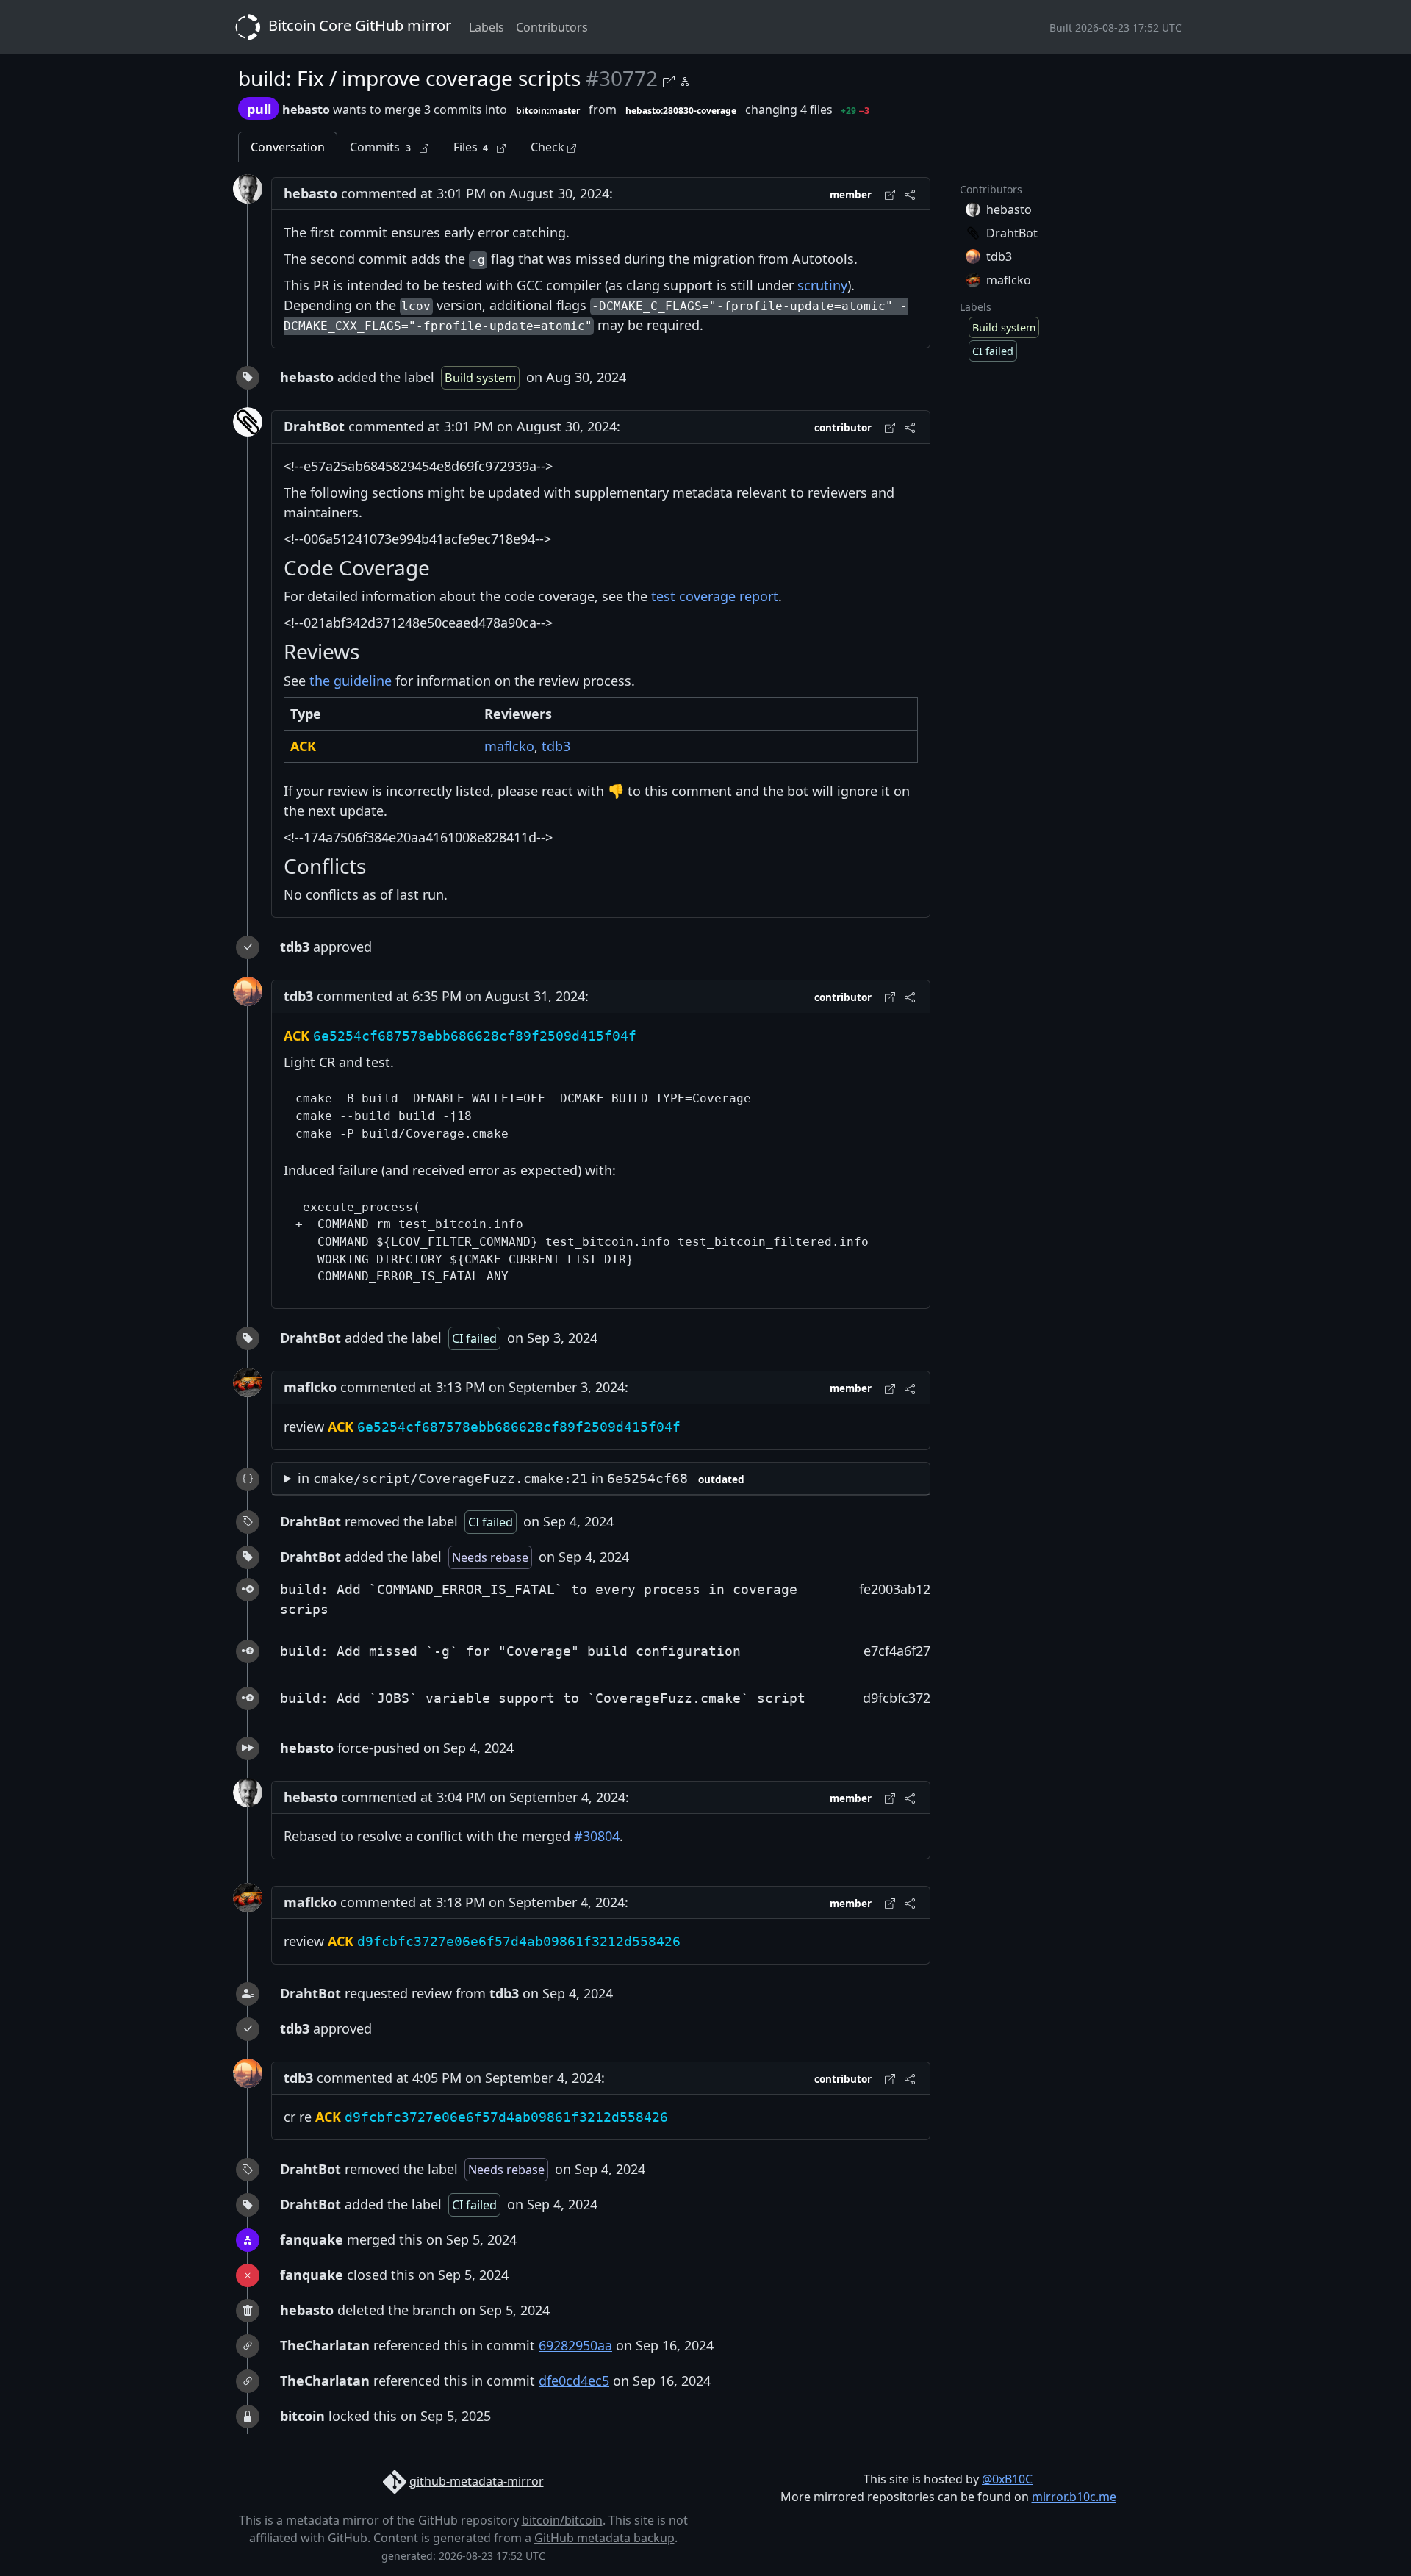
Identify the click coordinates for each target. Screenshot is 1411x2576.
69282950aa (575, 2345)
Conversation (288, 147)
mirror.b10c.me (1074, 2497)
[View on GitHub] (671, 79)
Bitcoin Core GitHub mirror (358, 25)
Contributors (552, 27)
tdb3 (556, 746)
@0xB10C (1007, 2479)
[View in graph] (685, 79)
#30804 (597, 1836)
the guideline (351, 681)
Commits (380, 147)
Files (471, 147)
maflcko (509, 746)
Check (549, 147)
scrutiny (822, 285)
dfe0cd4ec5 (574, 2381)
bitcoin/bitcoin (562, 2520)
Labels (487, 27)
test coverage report (715, 596)
